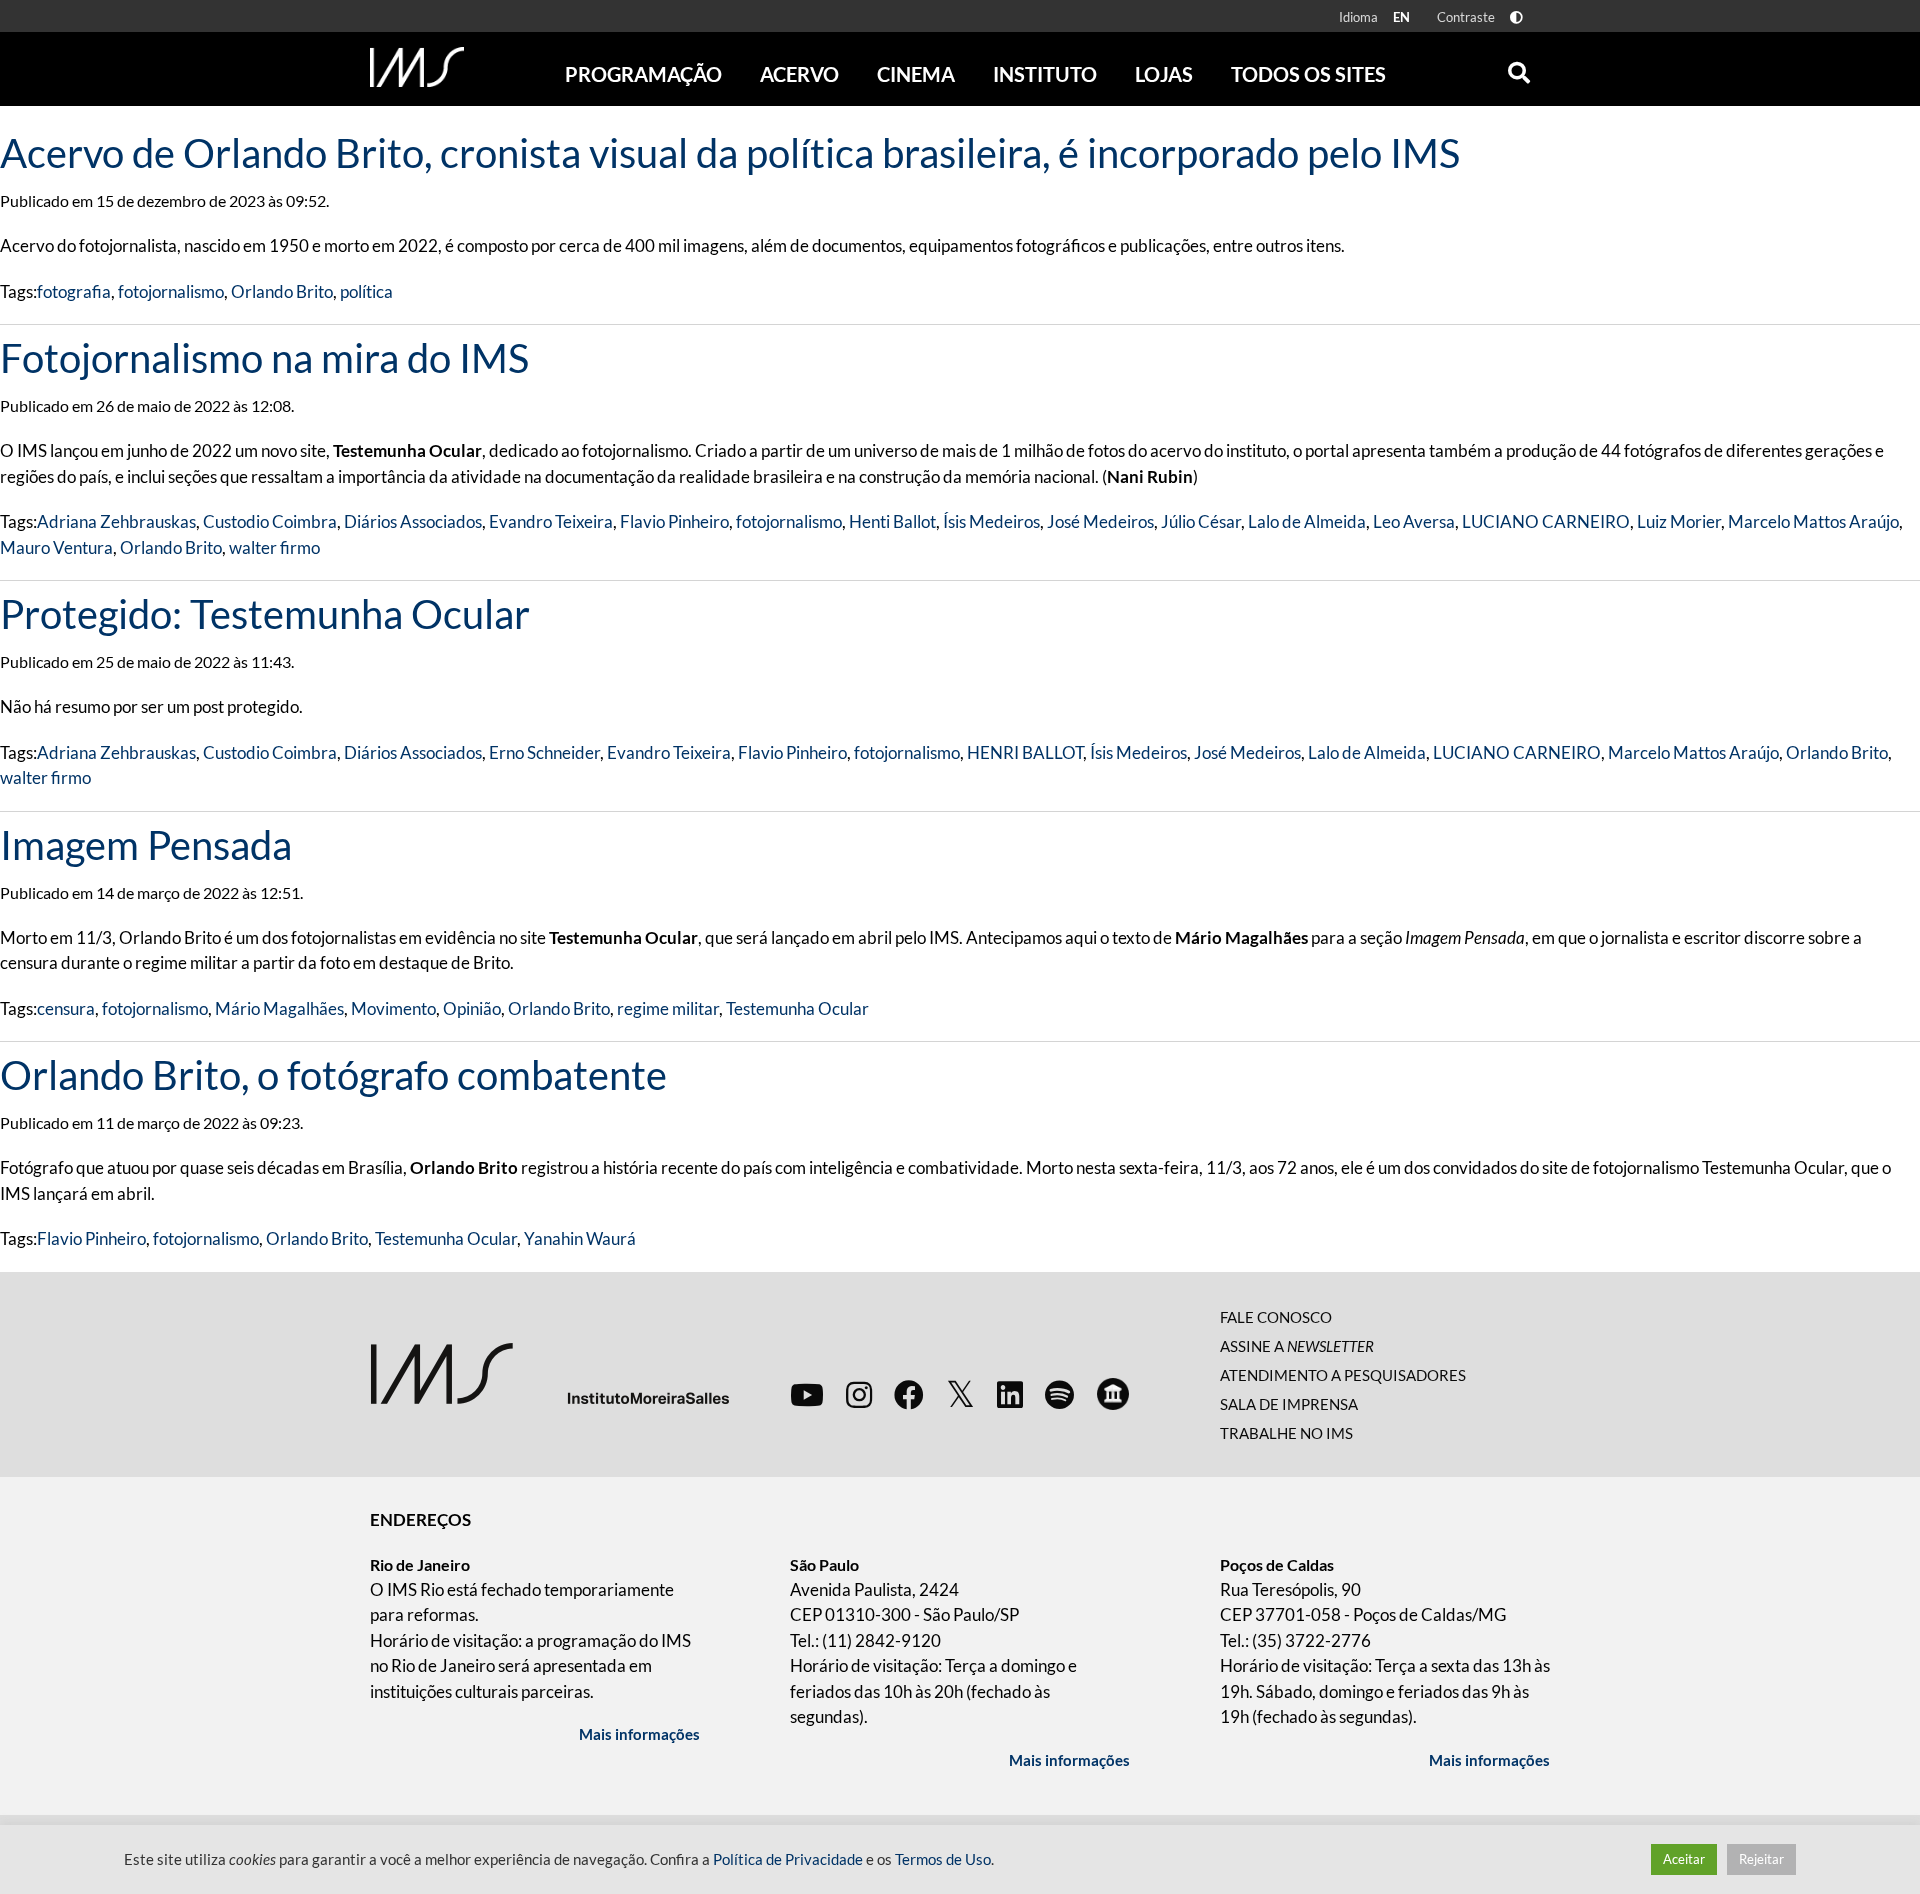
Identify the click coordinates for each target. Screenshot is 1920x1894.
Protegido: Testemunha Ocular (265, 614)
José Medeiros (1100, 521)
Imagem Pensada (146, 845)
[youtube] (807, 1394)
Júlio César (1201, 521)
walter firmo (274, 547)
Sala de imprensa (1289, 1404)
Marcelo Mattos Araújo (1813, 521)
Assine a (1297, 1346)
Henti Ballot (892, 521)
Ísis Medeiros (991, 521)
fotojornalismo (171, 291)
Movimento (393, 1008)
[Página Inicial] (417, 67)
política (366, 291)
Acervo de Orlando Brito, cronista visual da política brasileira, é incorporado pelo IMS (730, 153)
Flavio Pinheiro (674, 521)
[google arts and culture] (1113, 1394)
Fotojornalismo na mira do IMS (264, 358)
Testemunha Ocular (797, 1008)
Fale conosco (1276, 1317)
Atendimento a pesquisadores (1343, 1375)
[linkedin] (1010, 1394)
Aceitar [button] (1684, 1859)
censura (66, 1008)
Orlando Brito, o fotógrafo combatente (333, 1075)
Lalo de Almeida (1307, 521)
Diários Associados (413, 521)
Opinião (472, 1008)
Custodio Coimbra (270, 521)
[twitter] (960, 1395)
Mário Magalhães (279, 1008)
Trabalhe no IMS (1286, 1433)
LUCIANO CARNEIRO (1546, 521)
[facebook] (909, 1394)
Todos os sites (1308, 74)
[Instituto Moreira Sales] (549, 1372)
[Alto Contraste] (1516, 17)
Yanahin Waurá (580, 1238)
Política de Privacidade (788, 1859)
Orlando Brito (282, 291)
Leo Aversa (1414, 521)
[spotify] (1059, 1394)
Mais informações (639, 1734)
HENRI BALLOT (1025, 752)
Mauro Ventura (56, 547)
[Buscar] (1519, 68)
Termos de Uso (943, 1859)
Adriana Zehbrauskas (116, 521)
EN (1401, 17)
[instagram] (859, 1394)
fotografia (74, 291)
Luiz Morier (1679, 521)
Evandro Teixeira (551, 521)
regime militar (668, 1008)
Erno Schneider (544, 752)
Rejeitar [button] (1761, 1859)
